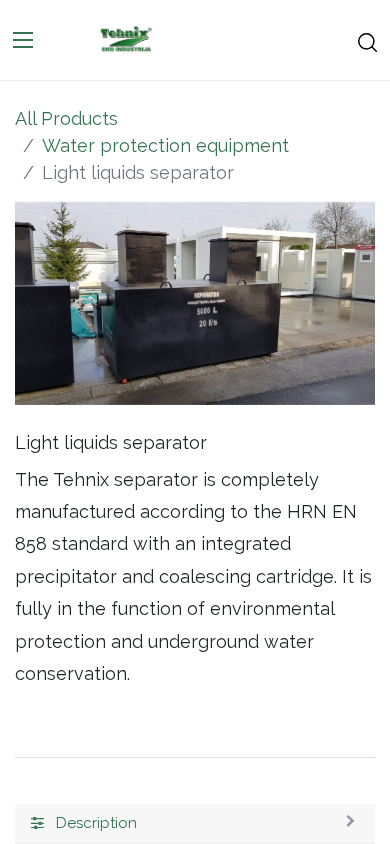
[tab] (195, 824)
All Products (66, 118)
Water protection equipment (165, 145)
